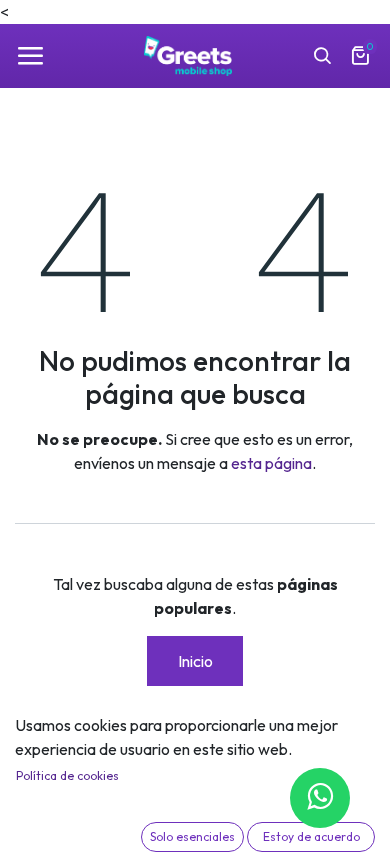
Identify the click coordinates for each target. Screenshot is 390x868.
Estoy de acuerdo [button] (311, 836)
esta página (271, 463)
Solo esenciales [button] (192, 836)
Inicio (195, 661)
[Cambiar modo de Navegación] (30, 56)
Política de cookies (67, 775)
